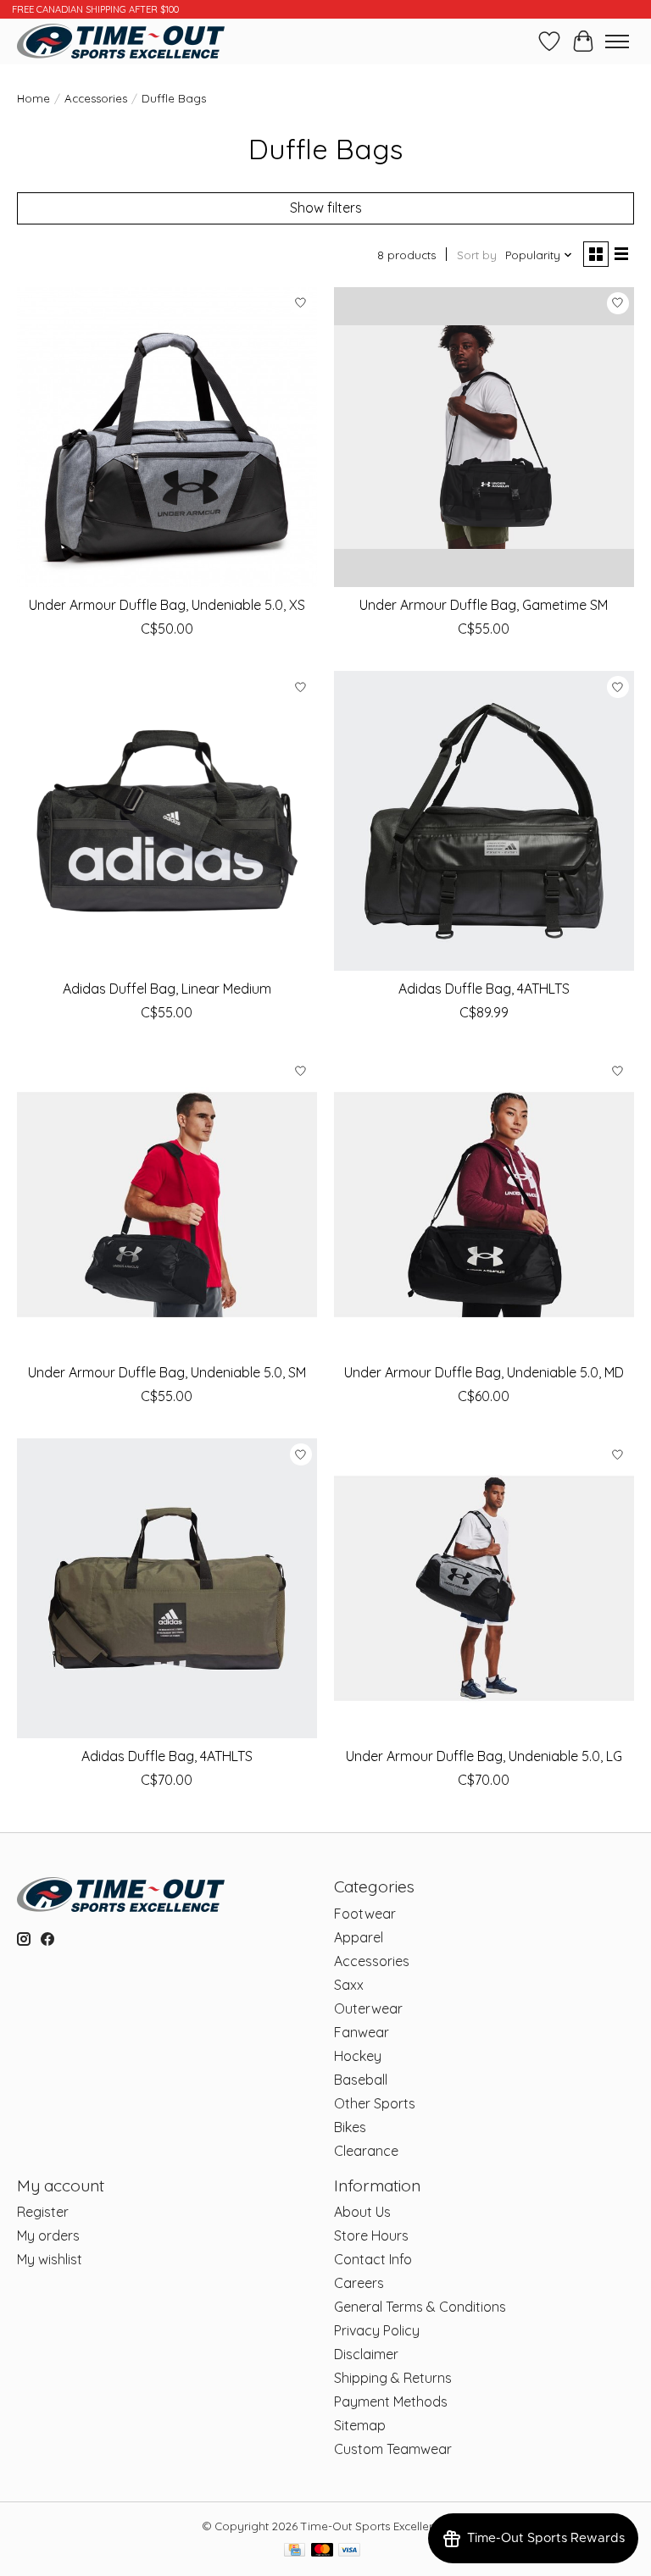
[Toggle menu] (617, 42)
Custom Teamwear (393, 2449)
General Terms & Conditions (420, 2307)
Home (33, 98)
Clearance (366, 2151)
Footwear (365, 1914)
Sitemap (360, 2425)
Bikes (350, 2127)
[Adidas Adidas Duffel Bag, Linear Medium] (167, 821)
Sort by (477, 255)
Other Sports (375, 2103)
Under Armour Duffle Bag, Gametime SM (484, 605)
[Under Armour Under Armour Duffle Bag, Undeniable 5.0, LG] (484, 1588)
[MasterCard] (322, 2551)
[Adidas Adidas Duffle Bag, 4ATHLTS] (484, 821)
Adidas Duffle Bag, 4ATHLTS (484, 989)
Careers (359, 2283)
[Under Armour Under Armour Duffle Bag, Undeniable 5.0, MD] (484, 1205)
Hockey (358, 2056)
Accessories (96, 98)
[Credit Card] (295, 2551)
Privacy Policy (377, 2330)
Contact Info (373, 2259)
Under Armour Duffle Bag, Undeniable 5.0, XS (167, 605)
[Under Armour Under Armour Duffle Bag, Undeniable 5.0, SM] (167, 1205)
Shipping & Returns (393, 2378)
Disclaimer (366, 2354)
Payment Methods (391, 2401)
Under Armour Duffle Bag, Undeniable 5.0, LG (484, 1756)
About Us (362, 2212)
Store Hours (371, 2235)
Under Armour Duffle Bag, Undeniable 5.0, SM (167, 1372)
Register (43, 2212)
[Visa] (349, 2551)
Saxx (349, 1985)
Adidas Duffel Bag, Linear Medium (167, 989)
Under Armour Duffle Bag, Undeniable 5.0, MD (484, 1372)
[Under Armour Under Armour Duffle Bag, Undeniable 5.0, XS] (167, 437)
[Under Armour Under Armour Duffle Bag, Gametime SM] (484, 437)
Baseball (361, 2080)
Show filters (326, 208)
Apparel (359, 1937)
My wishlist (50, 2259)
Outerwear (368, 2008)
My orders (48, 2235)
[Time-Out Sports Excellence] (121, 41)
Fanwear (362, 2032)
